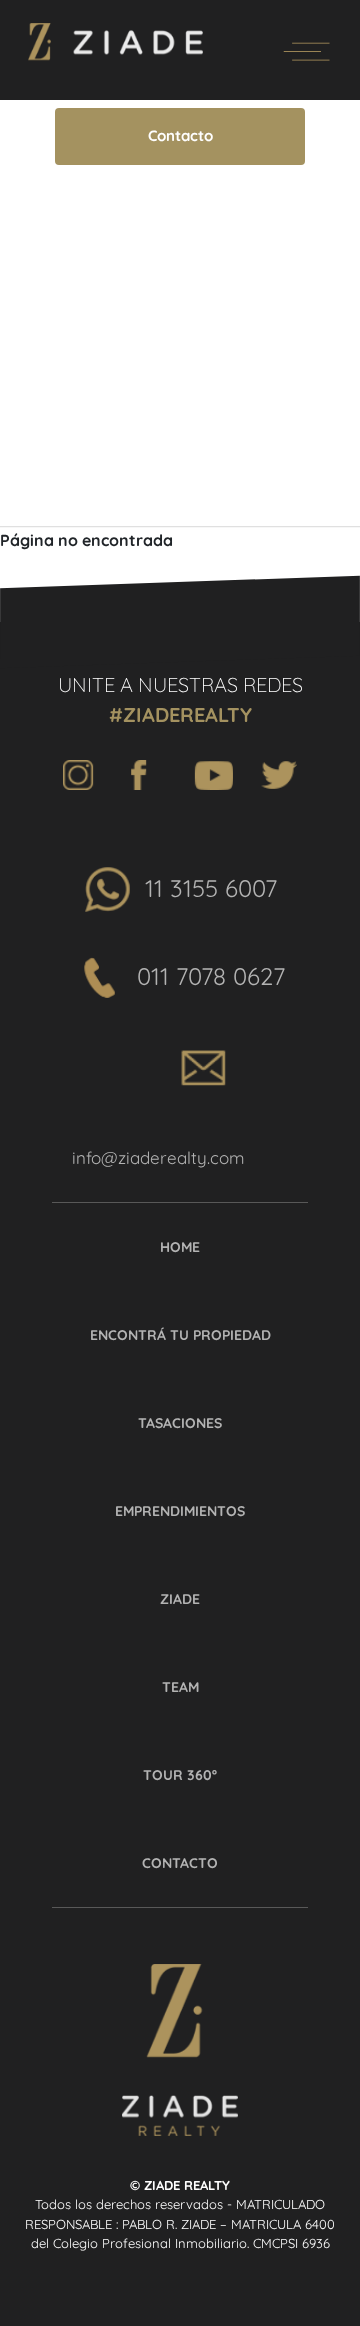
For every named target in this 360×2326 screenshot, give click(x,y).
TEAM (180, 1687)
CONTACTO (180, 1863)
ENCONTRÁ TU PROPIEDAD (180, 1335)
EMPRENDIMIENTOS (180, 1511)
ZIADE (180, 1599)
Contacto (180, 135)
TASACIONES (180, 1423)
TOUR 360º (180, 1775)
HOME (180, 1247)
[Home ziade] (115, 55)
